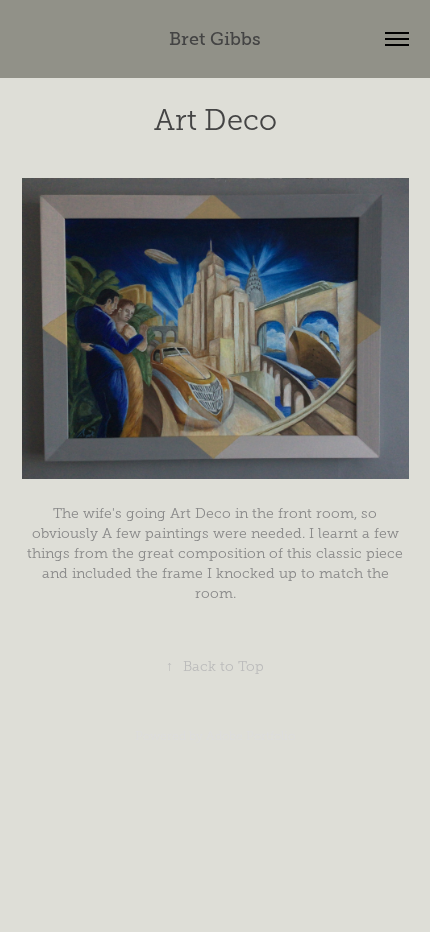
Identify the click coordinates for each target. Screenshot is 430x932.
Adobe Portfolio (250, 736)
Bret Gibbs (215, 39)
